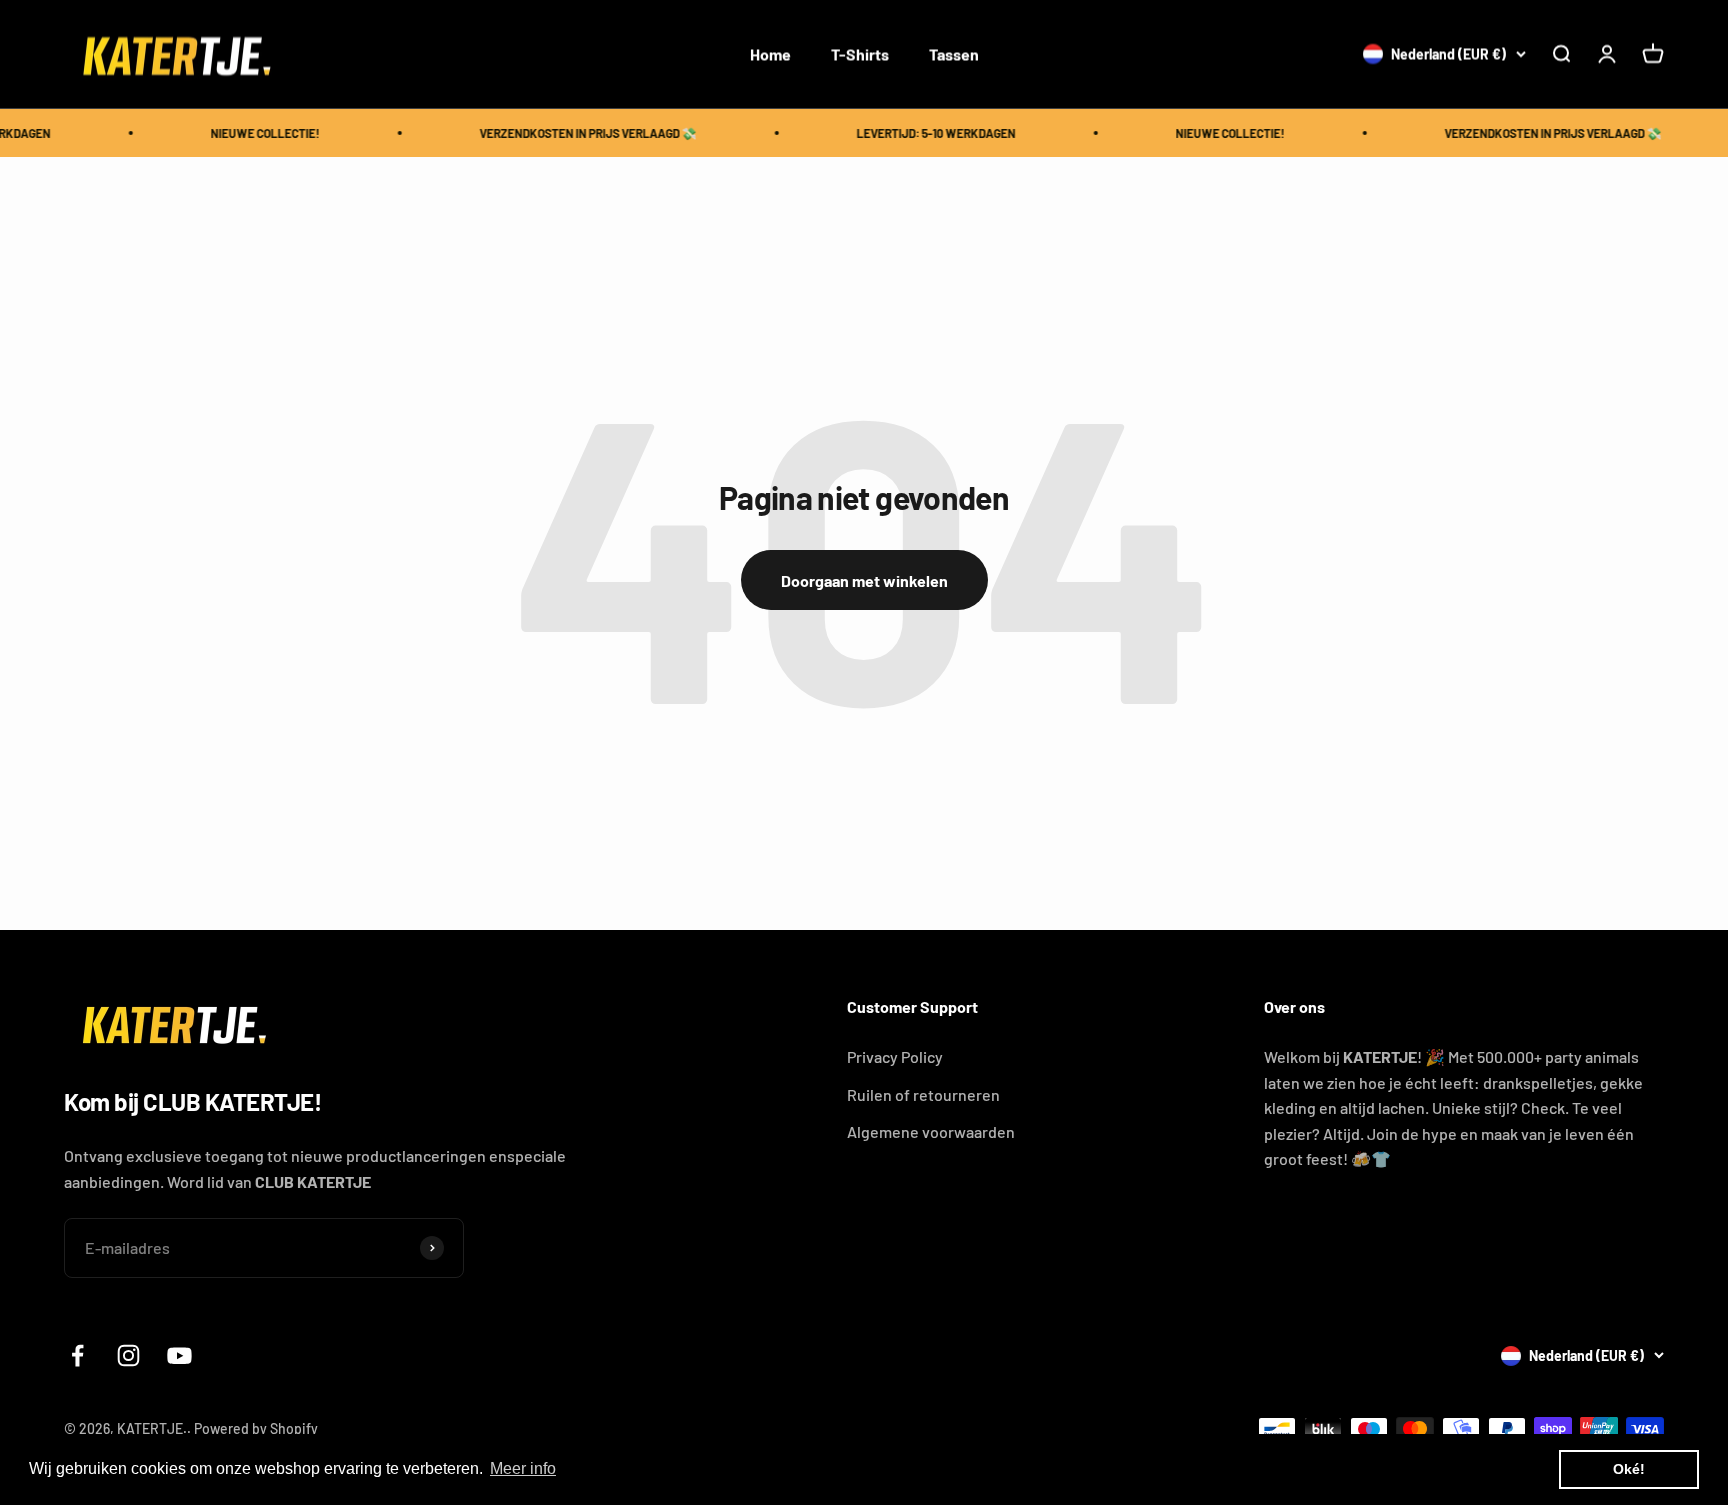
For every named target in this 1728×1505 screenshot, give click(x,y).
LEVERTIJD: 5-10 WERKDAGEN (925, 133)
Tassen (954, 53)
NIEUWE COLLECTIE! (254, 133)
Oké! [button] (1629, 1469)
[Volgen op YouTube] (179, 1355)
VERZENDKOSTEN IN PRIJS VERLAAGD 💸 (577, 133)
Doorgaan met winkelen (864, 580)
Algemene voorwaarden (931, 1131)
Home (770, 53)
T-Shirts (860, 53)
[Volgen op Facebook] (77, 1355)
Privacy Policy (895, 1056)
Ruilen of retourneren (923, 1094)
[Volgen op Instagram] (128, 1355)
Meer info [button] (523, 1468)
